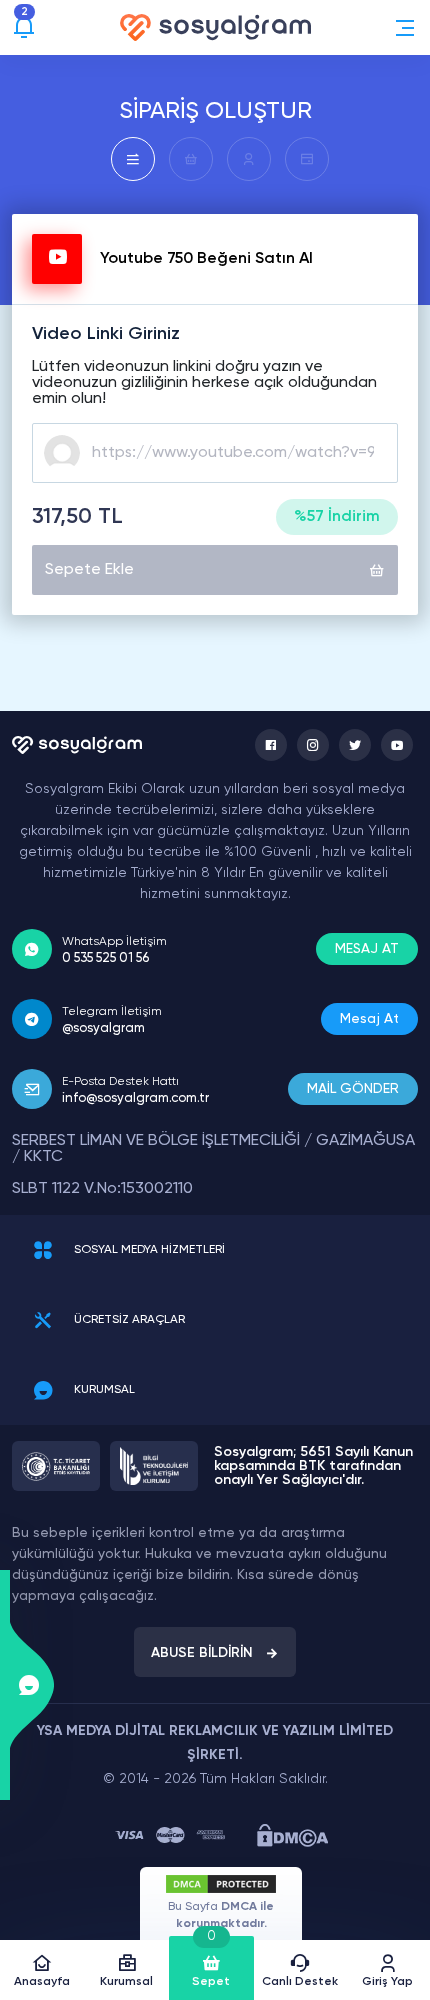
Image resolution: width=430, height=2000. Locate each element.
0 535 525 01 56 (105, 958)
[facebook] (271, 745)
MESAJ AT (367, 949)
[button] (405, 28)
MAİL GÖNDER (353, 1089)
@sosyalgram (103, 1028)
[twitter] (355, 745)
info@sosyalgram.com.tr (135, 1098)
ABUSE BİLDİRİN (202, 1653)
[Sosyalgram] (215, 27)
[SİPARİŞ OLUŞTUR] (133, 159)
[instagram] (313, 745)
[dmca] (292, 1835)
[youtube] (397, 745)
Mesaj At (369, 1019)
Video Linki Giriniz (106, 334)
